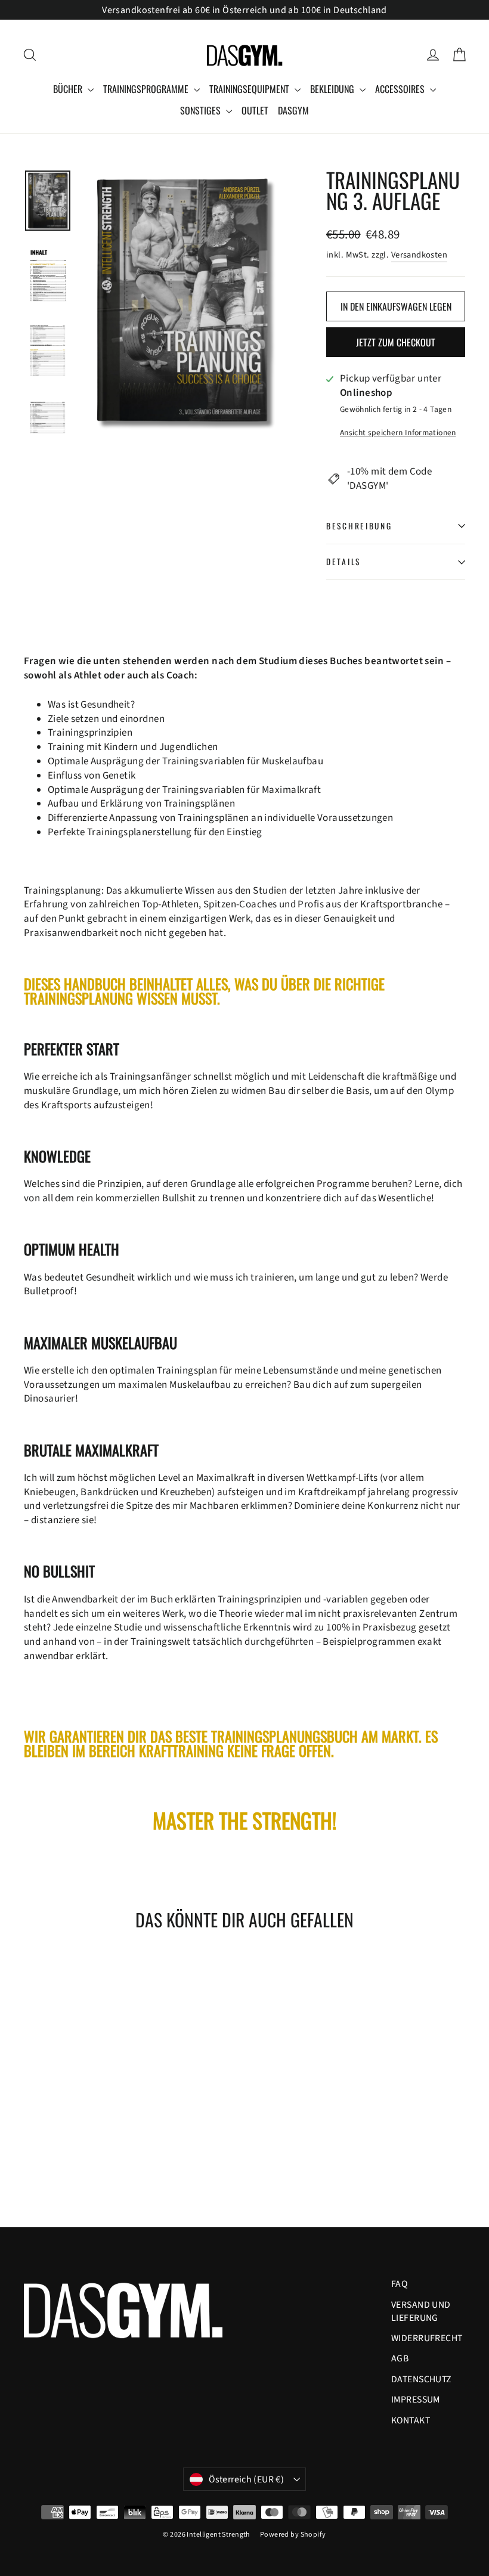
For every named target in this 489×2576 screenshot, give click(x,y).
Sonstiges (202, 110)
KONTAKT (411, 2420)
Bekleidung (333, 89)
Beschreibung (359, 526)
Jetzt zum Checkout (396, 342)
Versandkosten (420, 255)
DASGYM (293, 110)
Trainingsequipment (250, 89)
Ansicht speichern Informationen (398, 433)
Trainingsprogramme (147, 89)
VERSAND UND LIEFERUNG (421, 2311)
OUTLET (255, 110)
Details (343, 562)
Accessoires (401, 89)
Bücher (69, 89)
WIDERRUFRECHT (427, 2338)
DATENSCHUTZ (422, 2379)
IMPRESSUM (416, 2400)
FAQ (399, 2284)
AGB (400, 2358)
